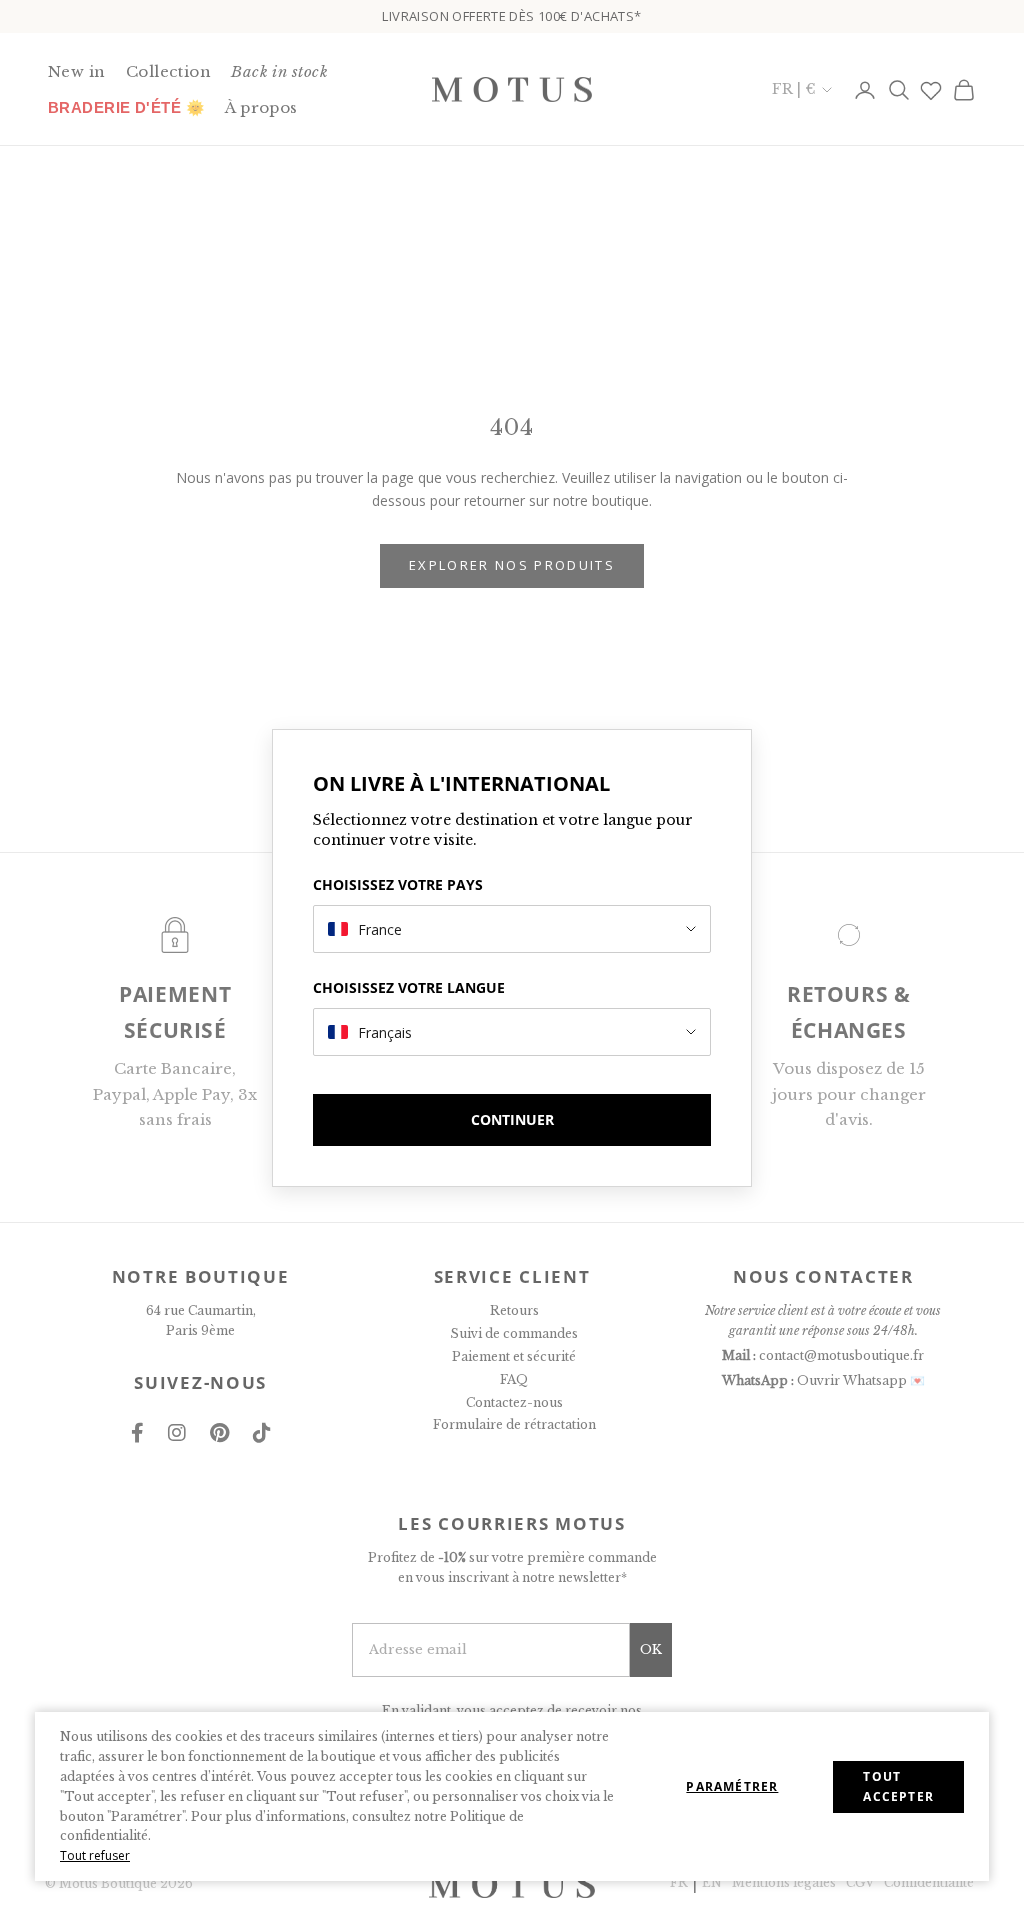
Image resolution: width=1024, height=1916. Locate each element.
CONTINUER (512, 1119)
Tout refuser (95, 1855)
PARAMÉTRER (732, 1786)
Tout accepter (898, 1786)
